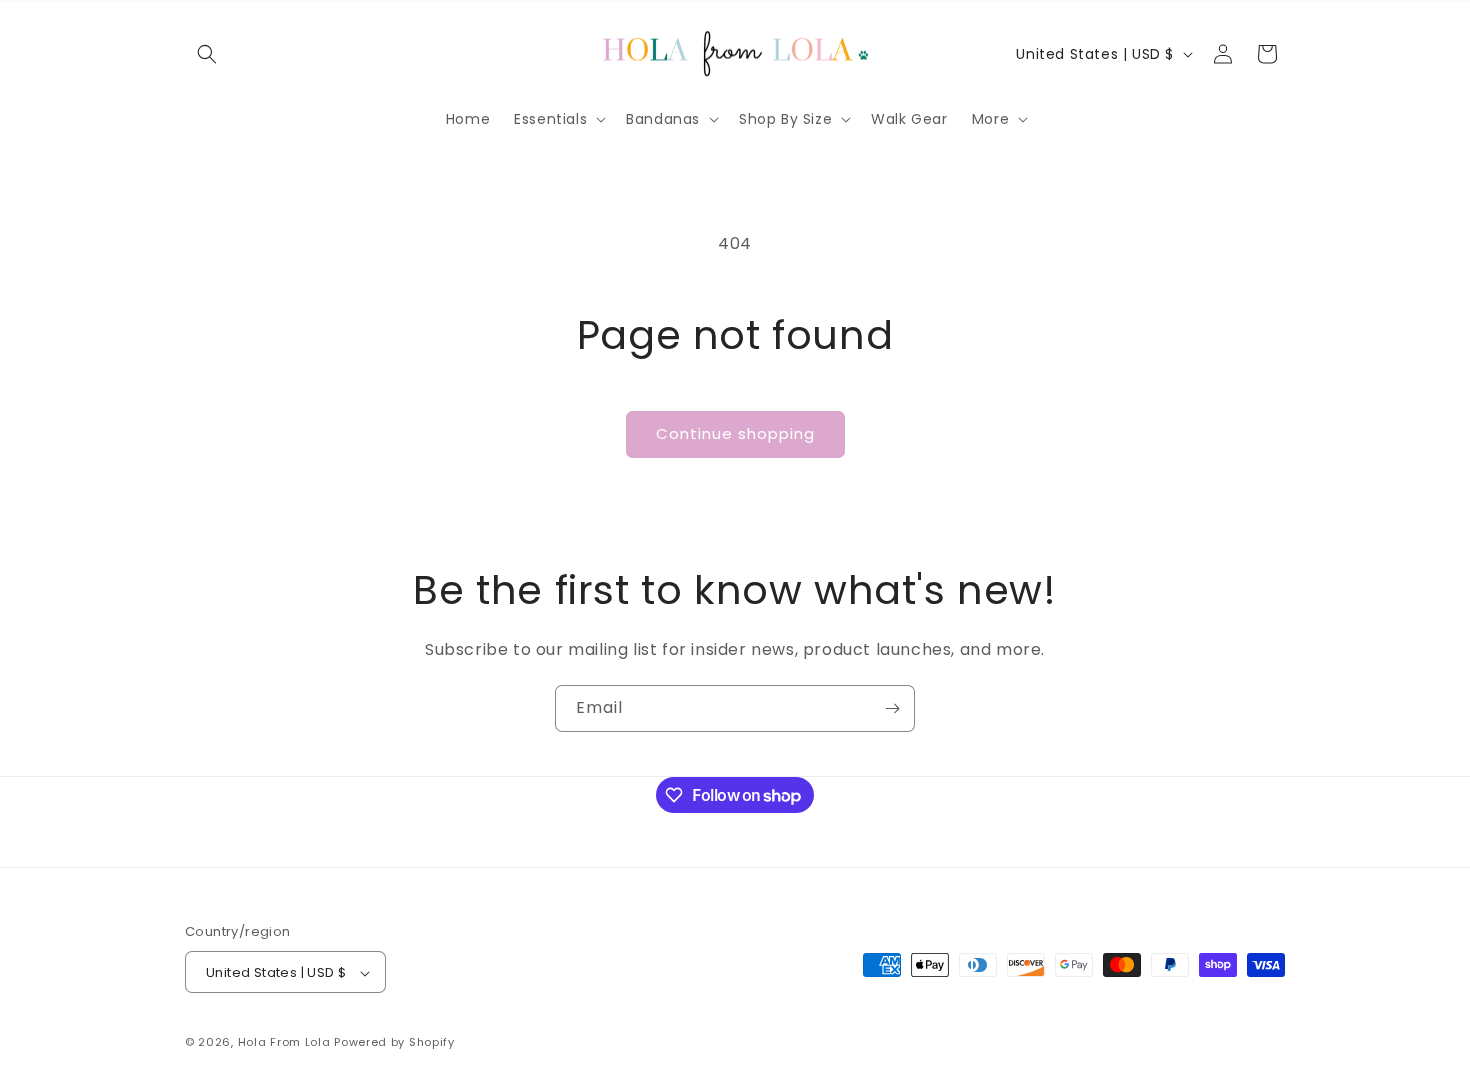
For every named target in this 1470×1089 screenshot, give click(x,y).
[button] (207, 54)
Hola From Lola (284, 1043)
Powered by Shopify (394, 1043)
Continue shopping (735, 433)
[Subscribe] (892, 708)
